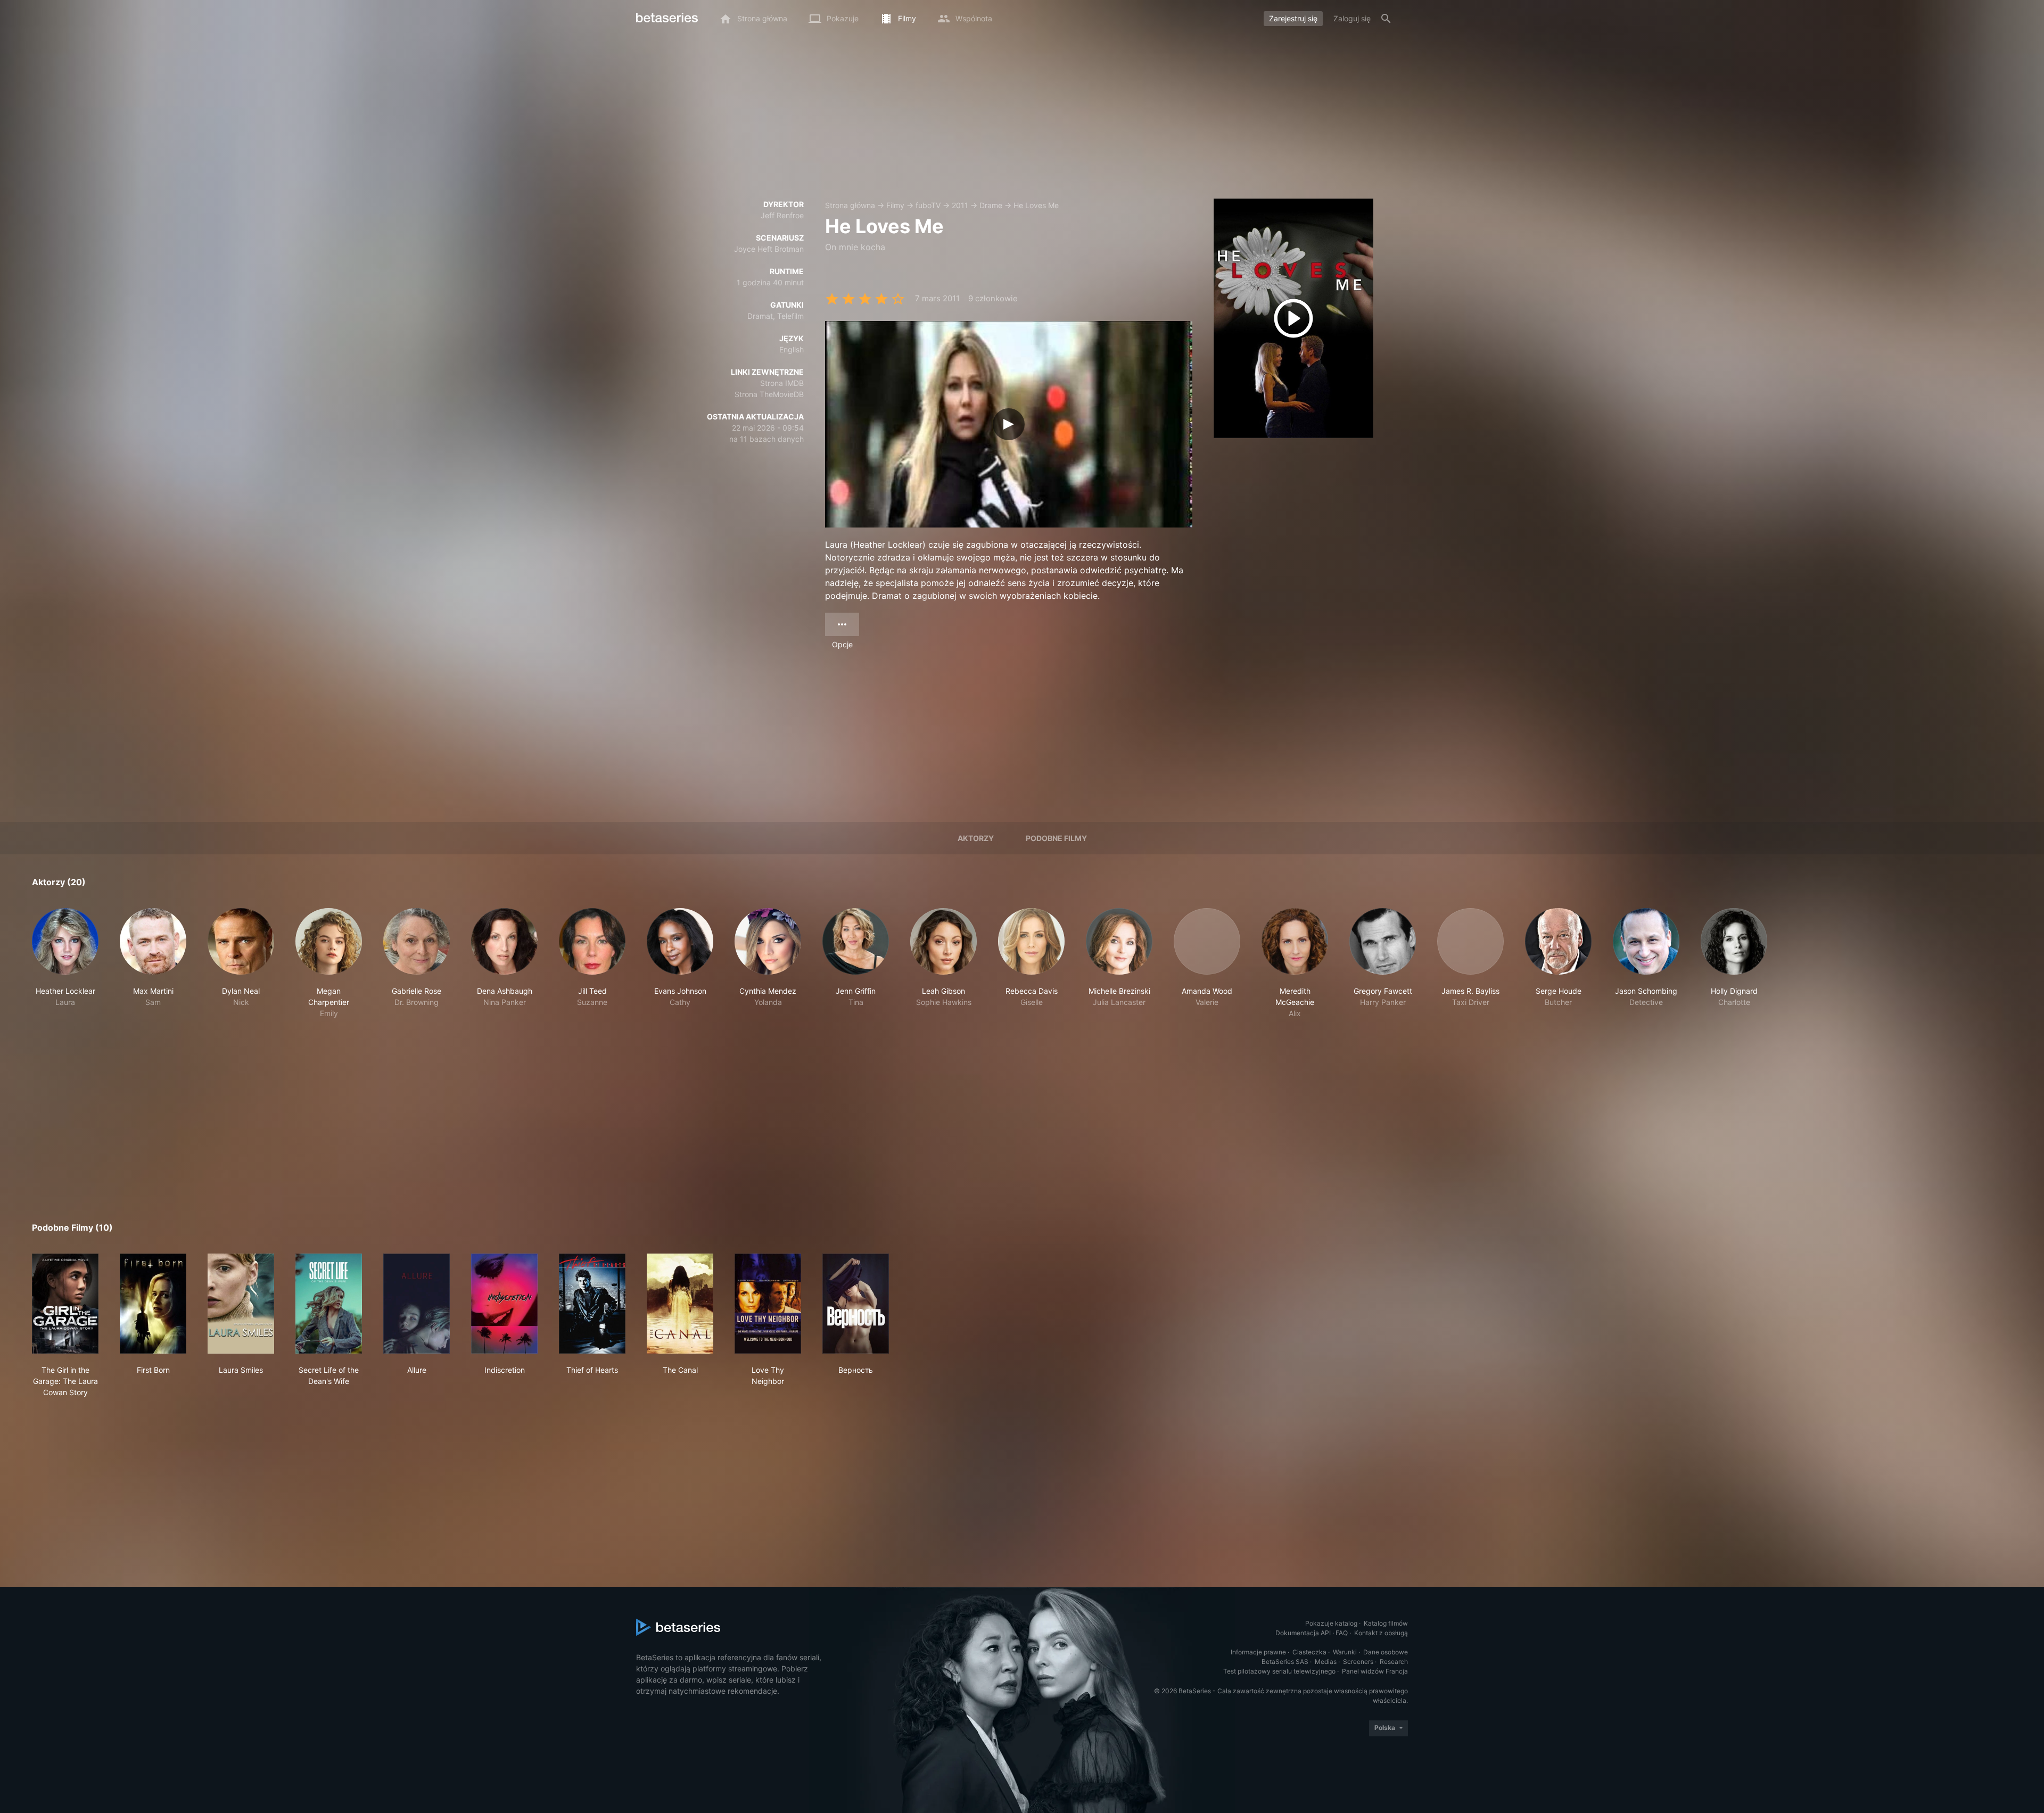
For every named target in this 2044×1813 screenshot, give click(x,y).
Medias (1326, 1662)
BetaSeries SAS (1285, 1662)
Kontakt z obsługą (1381, 1633)
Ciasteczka (1309, 1652)
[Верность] (856, 1304)
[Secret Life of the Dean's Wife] (329, 1304)
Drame (991, 205)
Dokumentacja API (1303, 1633)
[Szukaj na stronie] (1386, 19)
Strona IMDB (782, 383)
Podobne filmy (1056, 838)
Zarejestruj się (1293, 18)
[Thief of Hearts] (592, 1304)
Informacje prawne (1258, 1652)
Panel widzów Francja (1375, 1671)
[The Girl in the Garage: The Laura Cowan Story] (65, 1304)
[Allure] (417, 1304)
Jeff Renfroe (782, 215)
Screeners (1358, 1662)
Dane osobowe (1386, 1652)
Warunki (1345, 1652)
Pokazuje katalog (1331, 1623)
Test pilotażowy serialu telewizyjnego (1279, 1671)
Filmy (895, 205)
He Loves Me (1036, 205)
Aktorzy (976, 838)
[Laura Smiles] (241, 1304)
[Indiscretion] (504, 1304)
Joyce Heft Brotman (769, 249)
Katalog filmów (1386, 1623)
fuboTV (928, 205)
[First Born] (153, 1304)
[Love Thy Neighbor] (768, 1304)
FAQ (1342, 1633)
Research (1394, 1662)
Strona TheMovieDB (769, 394)
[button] (65, 963)
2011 (960, 205)
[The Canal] (680, 1304)
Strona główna (850, 205)
